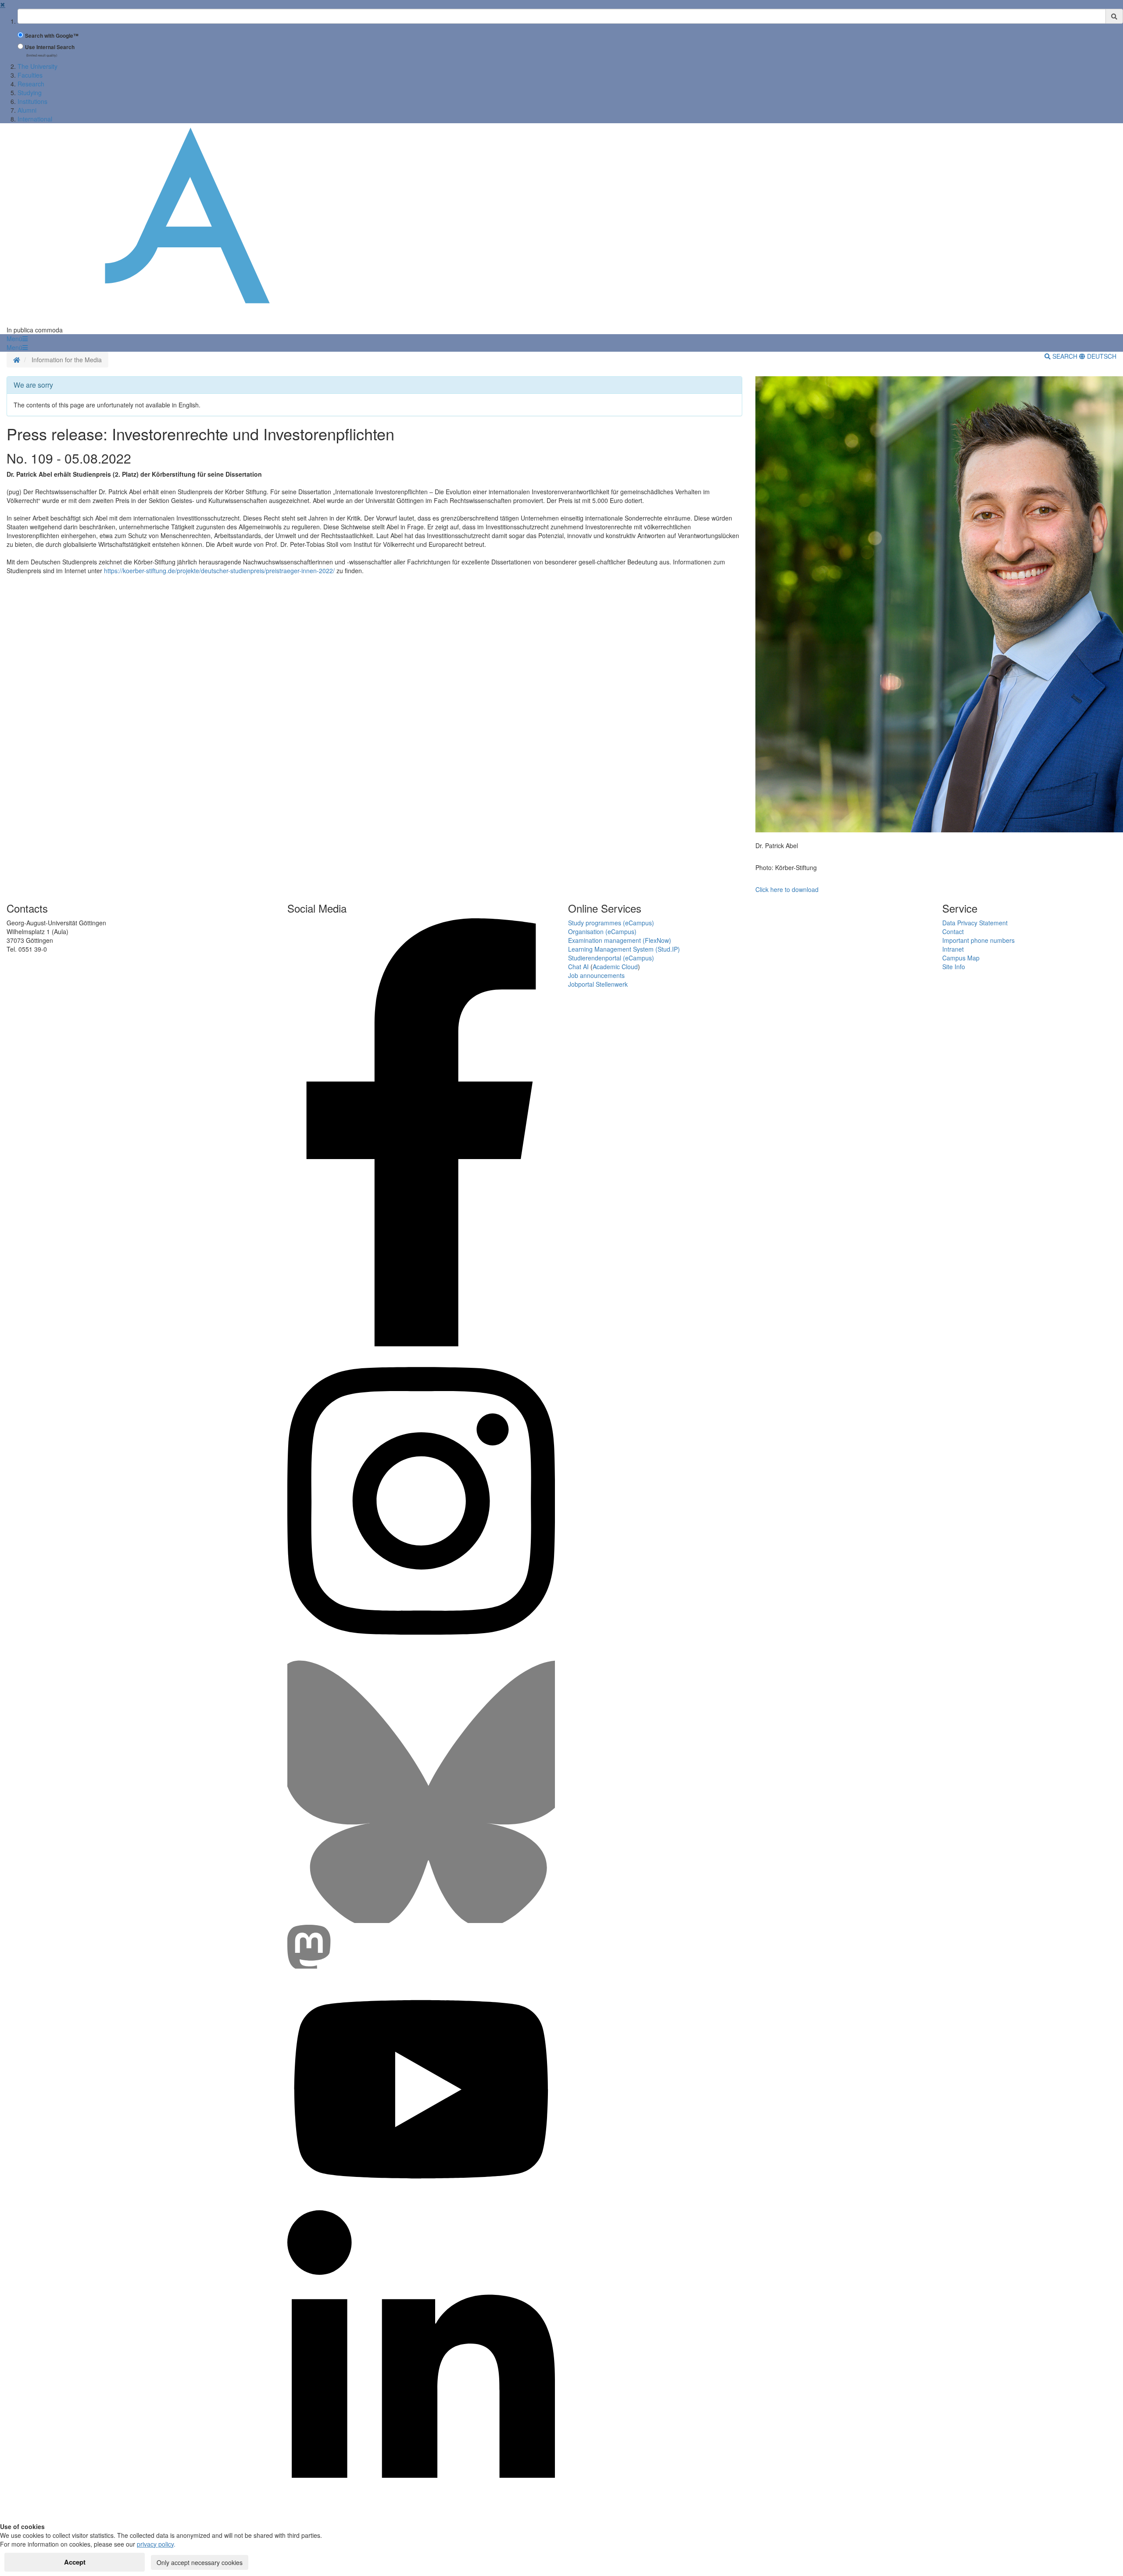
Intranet (953, 949)
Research (31, 84)
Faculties (30, 75)
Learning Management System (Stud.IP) (624, 949)
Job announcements (596, 975)
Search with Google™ (52, 36)
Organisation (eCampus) (602, 931)
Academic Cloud (615, 967)
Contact (953, 931)
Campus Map (961, 958)
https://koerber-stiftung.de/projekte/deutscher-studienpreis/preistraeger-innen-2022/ (219, 571)
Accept (75, 2562)
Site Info (954, 967)
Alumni (27, 110)
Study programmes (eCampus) (611, 923)
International (35, 119)
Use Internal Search (50, 47)
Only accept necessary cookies (200, 2562)
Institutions (32, 101)
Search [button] (1065, 356)
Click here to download (787, 889)
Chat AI (578, 967)
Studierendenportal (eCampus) (611, 958)
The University (38, 66)
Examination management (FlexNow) (620, 940)
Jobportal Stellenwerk (598, 984)
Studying (30, 93)
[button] (17, 339)
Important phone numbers (978, 940)
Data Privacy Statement (975, 923)
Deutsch (1101, 356)
